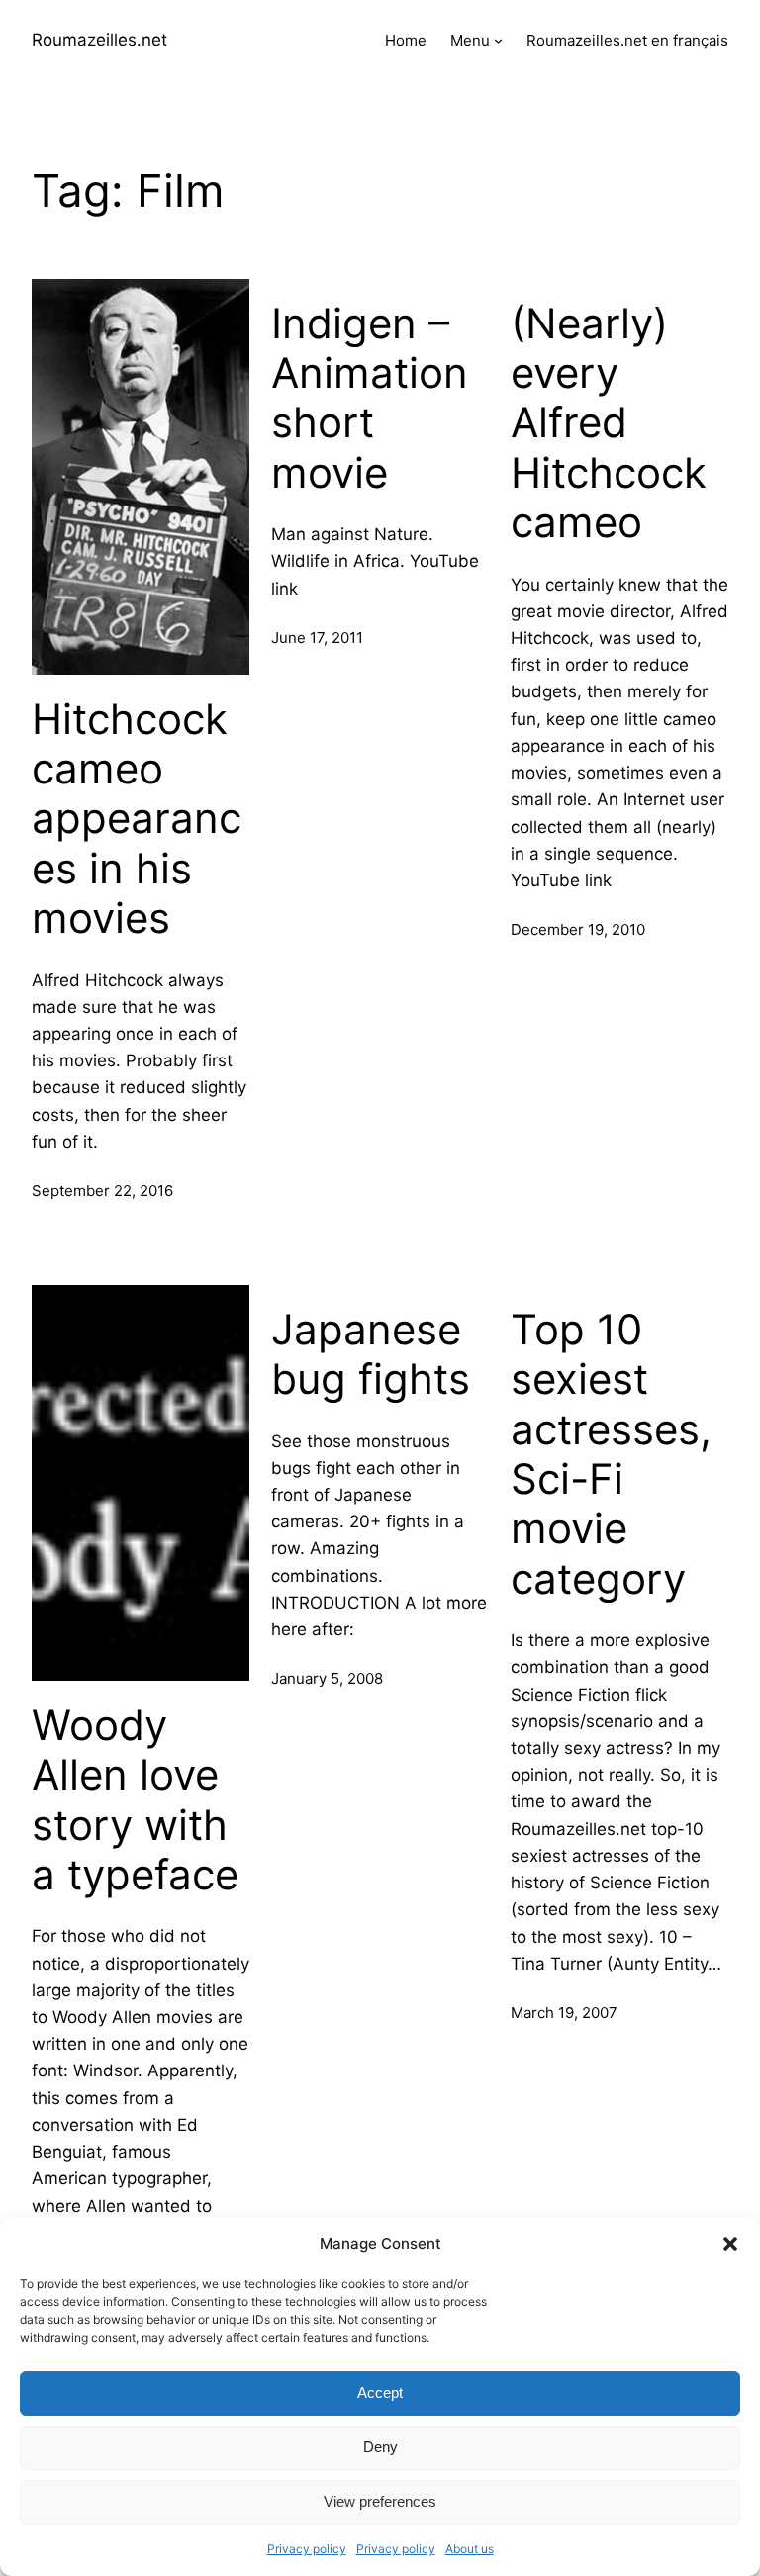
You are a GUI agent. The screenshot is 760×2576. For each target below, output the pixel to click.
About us (470, 2549)
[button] (730, 2244)
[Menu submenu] (498, 40)
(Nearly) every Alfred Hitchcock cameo (609, 423)
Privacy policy (307, 2549)
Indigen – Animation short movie (370, 398)
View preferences (380, 2501)
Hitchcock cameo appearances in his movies (137, 819)
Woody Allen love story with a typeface (135, 1800)
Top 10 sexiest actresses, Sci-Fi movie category (611, 1454)
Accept (380, 2392)
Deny (380, 2447)
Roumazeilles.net (99, 40)
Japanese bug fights (371, 1354)
